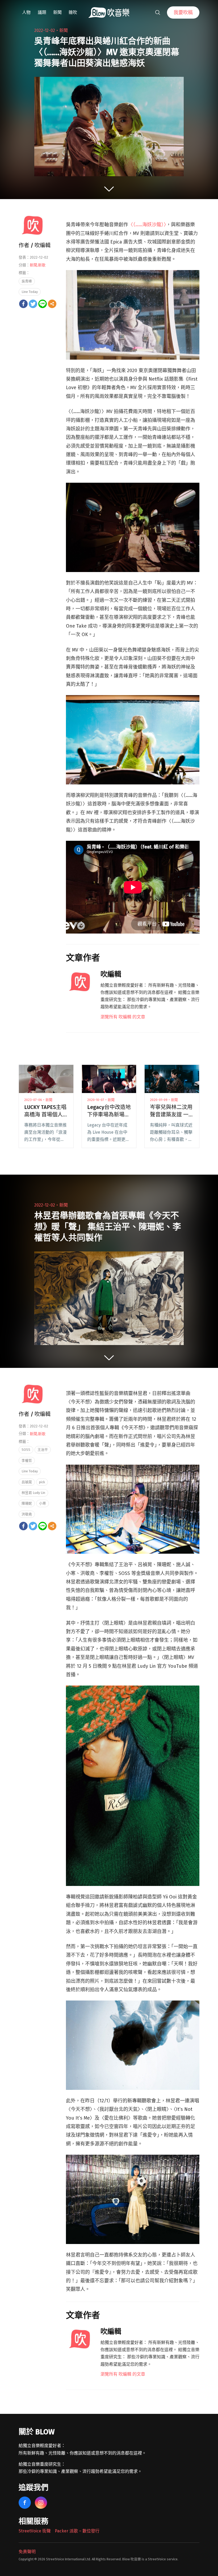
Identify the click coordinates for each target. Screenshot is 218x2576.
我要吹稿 (183, 12)
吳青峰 (27, 281)
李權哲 (27, 1461)
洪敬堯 (27, 1514)
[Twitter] (33, 304)
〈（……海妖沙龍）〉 (147, 225)
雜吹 (73, 12)
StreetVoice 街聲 (35, 2531)
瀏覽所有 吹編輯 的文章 (123, 1017)
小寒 (43, 1503)
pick (42, 1482)
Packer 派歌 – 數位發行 (77, 2531)
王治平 (43, 1450)
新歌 (42, 265)
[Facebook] (23, 304)
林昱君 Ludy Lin (33, 1493)
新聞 (57, 12)
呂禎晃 (27, 1482)
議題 (42, 12)
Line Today (30, 292)
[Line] (43, 304)
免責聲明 (27, 2552)
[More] (52, 304)
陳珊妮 (27, 1503)
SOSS (26, 1450)
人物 (26, 12)
